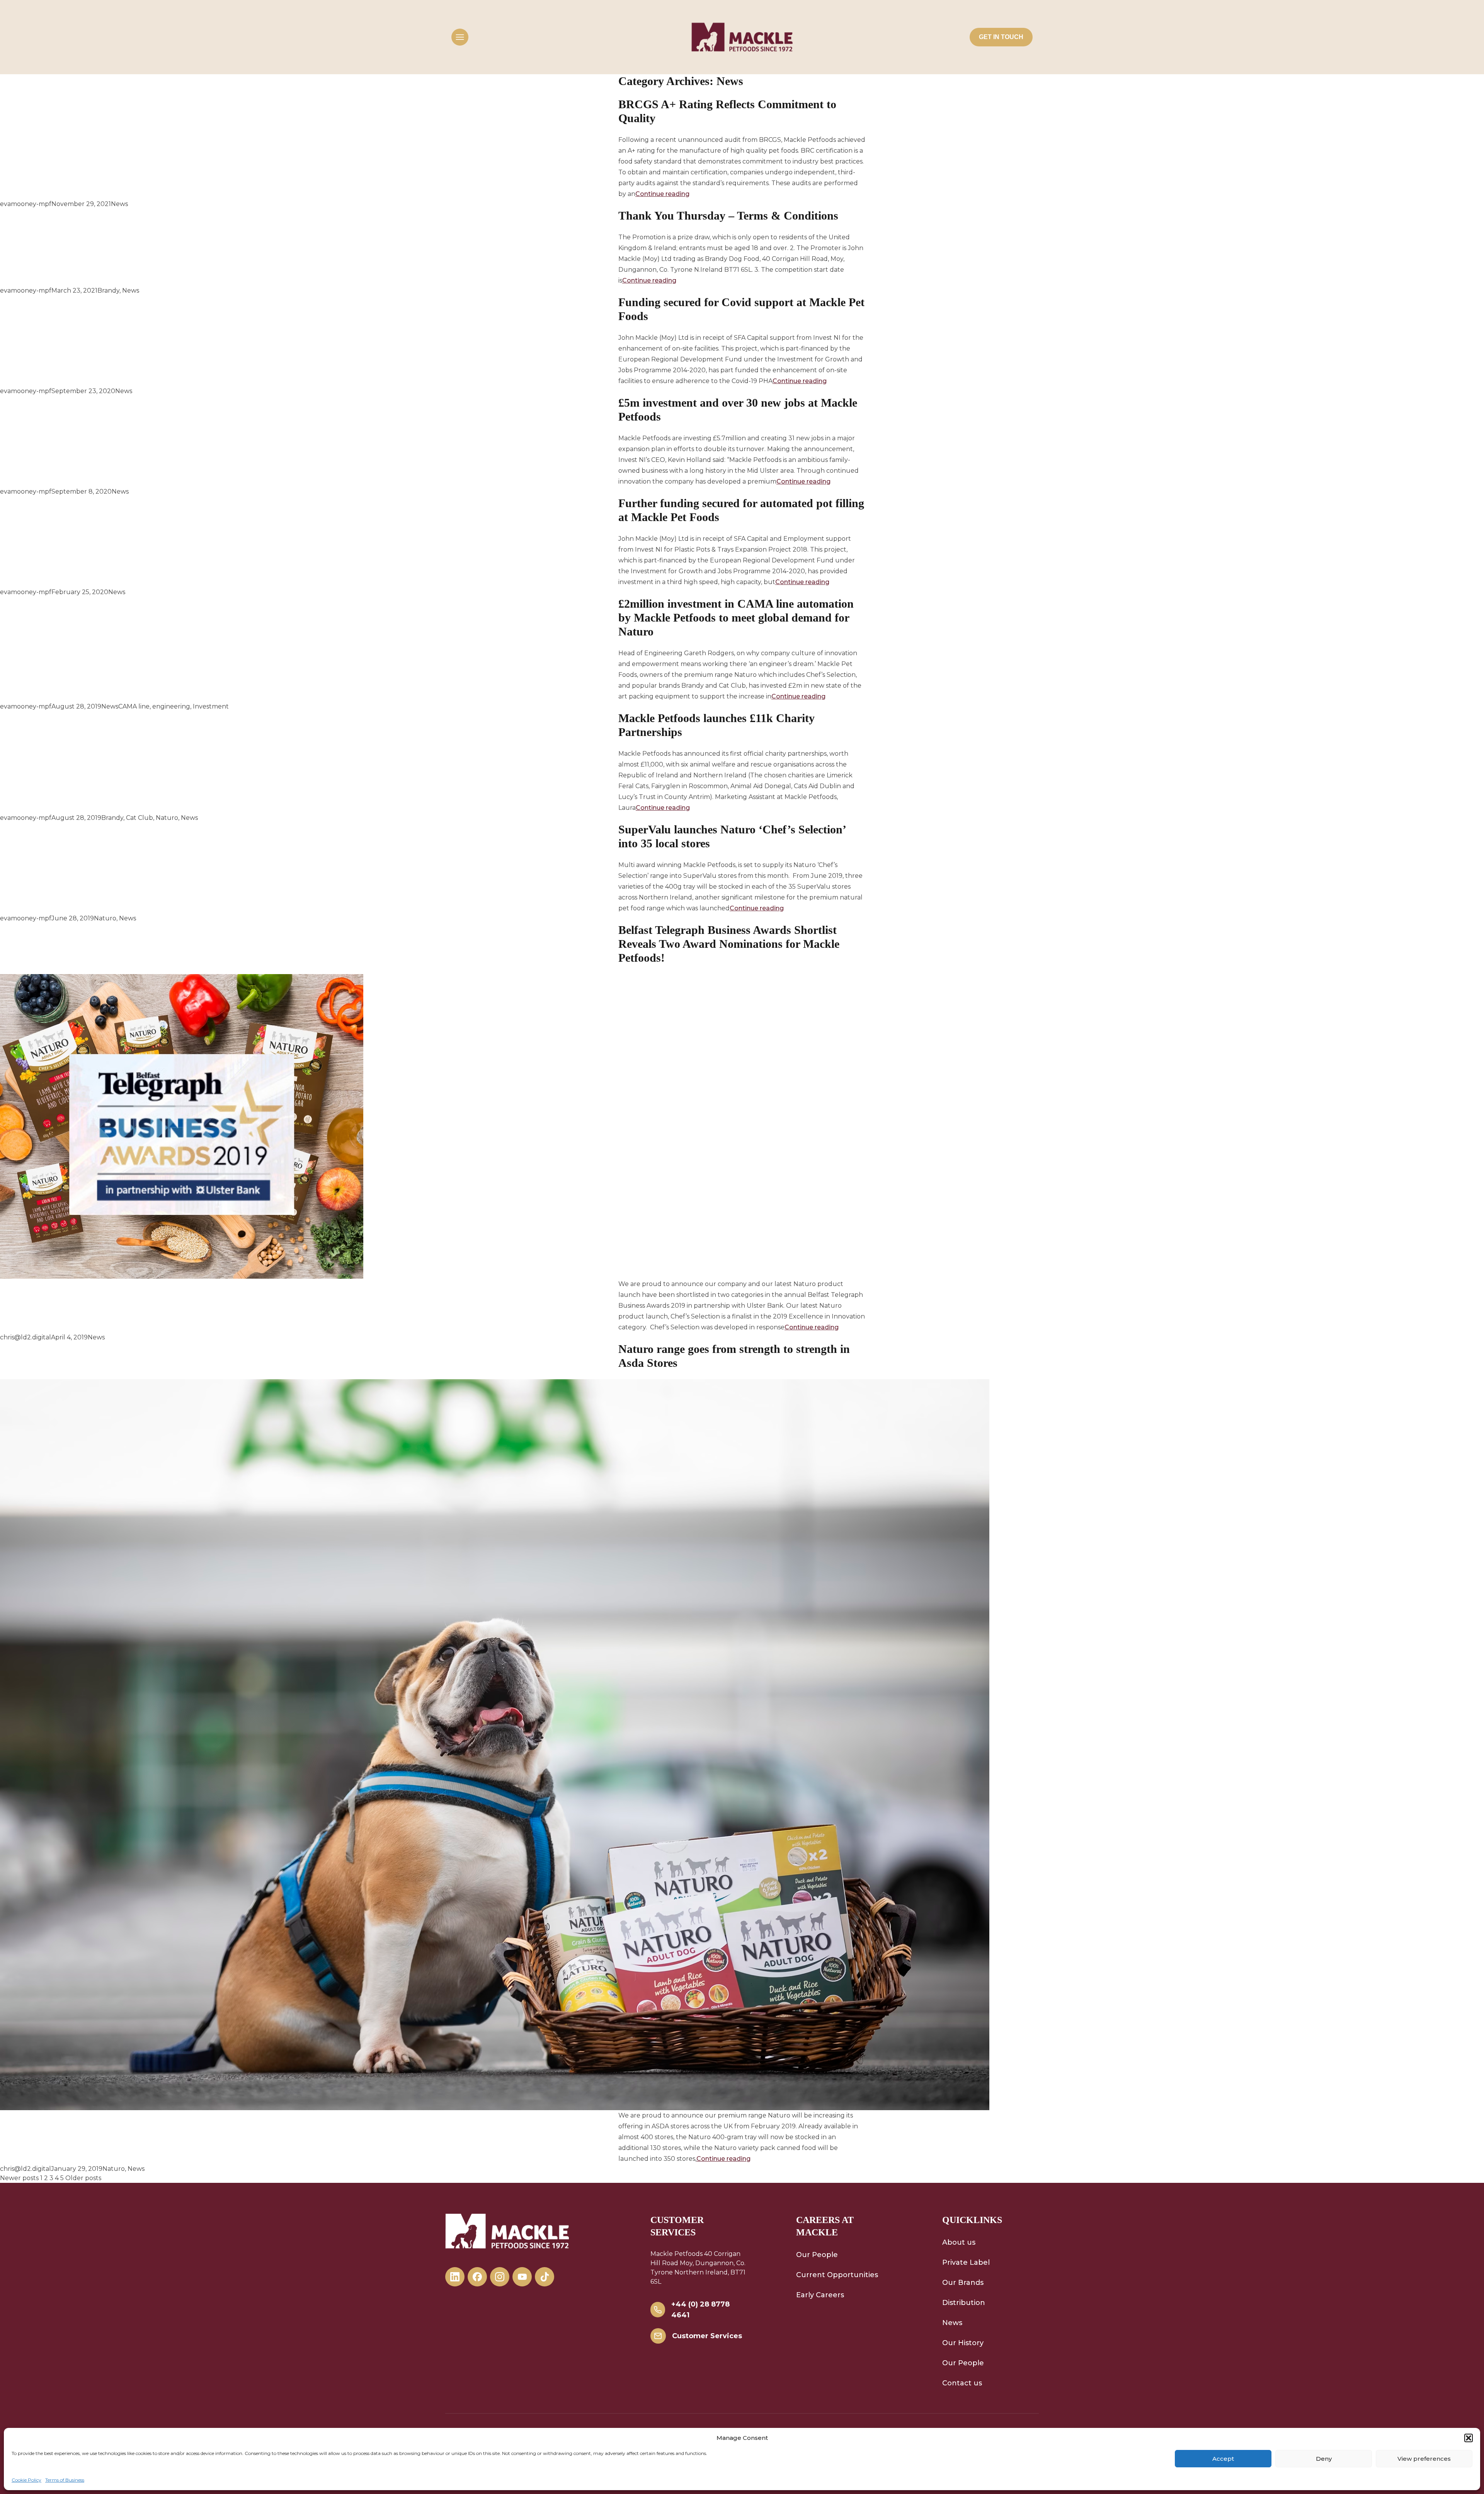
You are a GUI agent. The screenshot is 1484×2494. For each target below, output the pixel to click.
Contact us (962, 2383)
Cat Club (140, 818)
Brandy (108, 290)
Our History (963, 2343)
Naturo (167, 818)
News (119, 204)
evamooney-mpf (26, 204)
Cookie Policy (26, 2480)
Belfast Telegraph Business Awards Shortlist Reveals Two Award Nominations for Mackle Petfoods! (729, 944)
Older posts (83, 2178)
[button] (1469, 2438)
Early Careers (820, 2295)
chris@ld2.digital (26, 1337)
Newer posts (19, 2178)
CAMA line (134, 706)
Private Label (966, 2262)
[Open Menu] (460, 37)
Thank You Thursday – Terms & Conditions (728, 215)
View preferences (1424, 2459)
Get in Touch (1001, 37)
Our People (817, 2255)
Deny (1324, 2459)
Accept (1223, 2459)
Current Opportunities (837, 2275)
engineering (171, 706)
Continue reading (662, 194)
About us (959, 2242)
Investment (211, 706)
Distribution (964, 2303)
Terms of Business (65, 2480)
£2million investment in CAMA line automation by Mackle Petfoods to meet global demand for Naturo (736, 618)
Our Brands (963, 2283)
